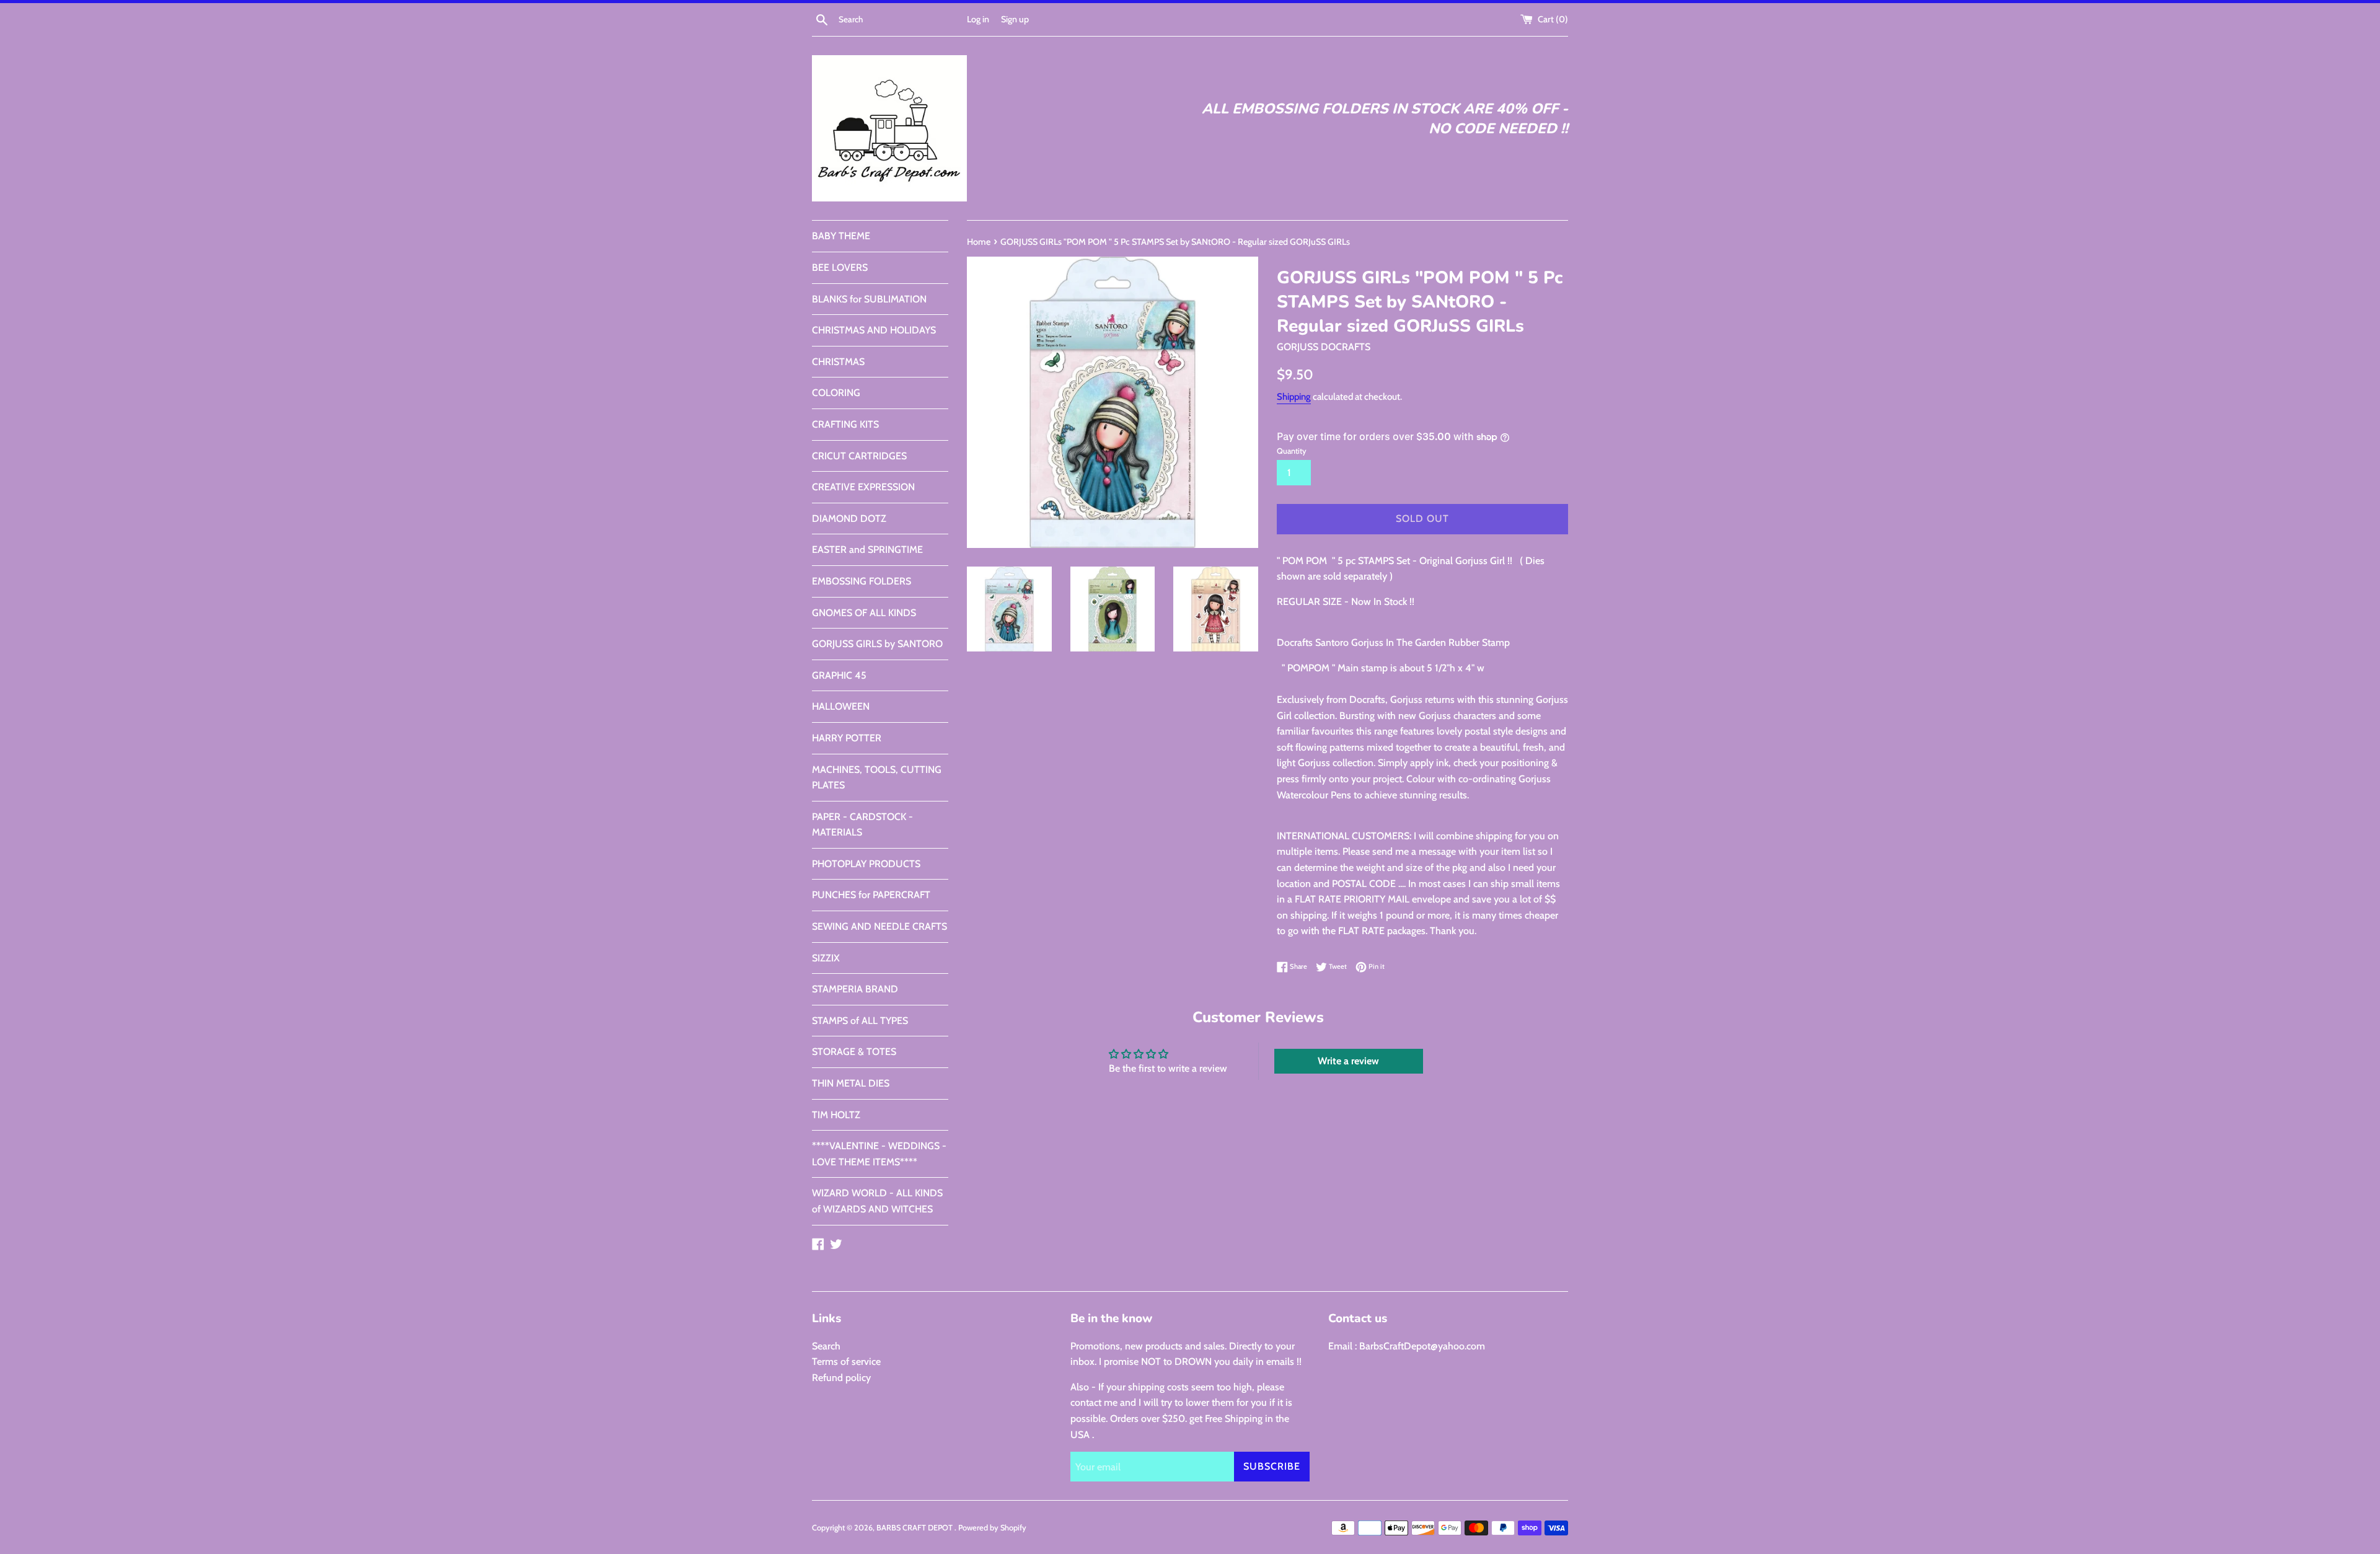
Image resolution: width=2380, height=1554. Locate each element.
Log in (978, 19)
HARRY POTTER (847, 738)
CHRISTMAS (838, 362)
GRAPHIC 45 (839, 675)
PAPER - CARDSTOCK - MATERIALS (862, 825)
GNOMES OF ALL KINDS (864, 613)
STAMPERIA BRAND (855, 989)
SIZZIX (826, 958)
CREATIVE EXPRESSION (863, 487)
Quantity (1292, 451)
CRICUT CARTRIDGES (859, 456)
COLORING (836, 393)
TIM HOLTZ (836, 1115)
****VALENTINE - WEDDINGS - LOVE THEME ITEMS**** (879, 1154)
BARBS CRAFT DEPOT (915, 1528)
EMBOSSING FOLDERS (862, 581)
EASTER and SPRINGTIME (867, 550)
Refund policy (841, 1378)
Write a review (1348, 1061)
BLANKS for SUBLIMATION (869, 299)
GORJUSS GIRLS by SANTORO (877, 644)
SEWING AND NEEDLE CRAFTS (879, 926)
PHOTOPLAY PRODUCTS (866, 864)
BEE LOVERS (840, 267)
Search (826, 1346)
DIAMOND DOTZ (849, 519)
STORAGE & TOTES (854, 1052)
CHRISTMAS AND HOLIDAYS (874, 330)
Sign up (1015, 19)
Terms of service (846, 1362)
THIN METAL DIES (851, 1083)
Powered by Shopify (992, 1528)
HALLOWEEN (841, 706)
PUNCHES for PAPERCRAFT (871, 895)
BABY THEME (841, 236)
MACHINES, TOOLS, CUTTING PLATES (877, 778)
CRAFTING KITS (845, 424)
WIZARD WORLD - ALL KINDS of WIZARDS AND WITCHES (877, 1201)
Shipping (1294, 397)
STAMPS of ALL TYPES (860, 1021)
